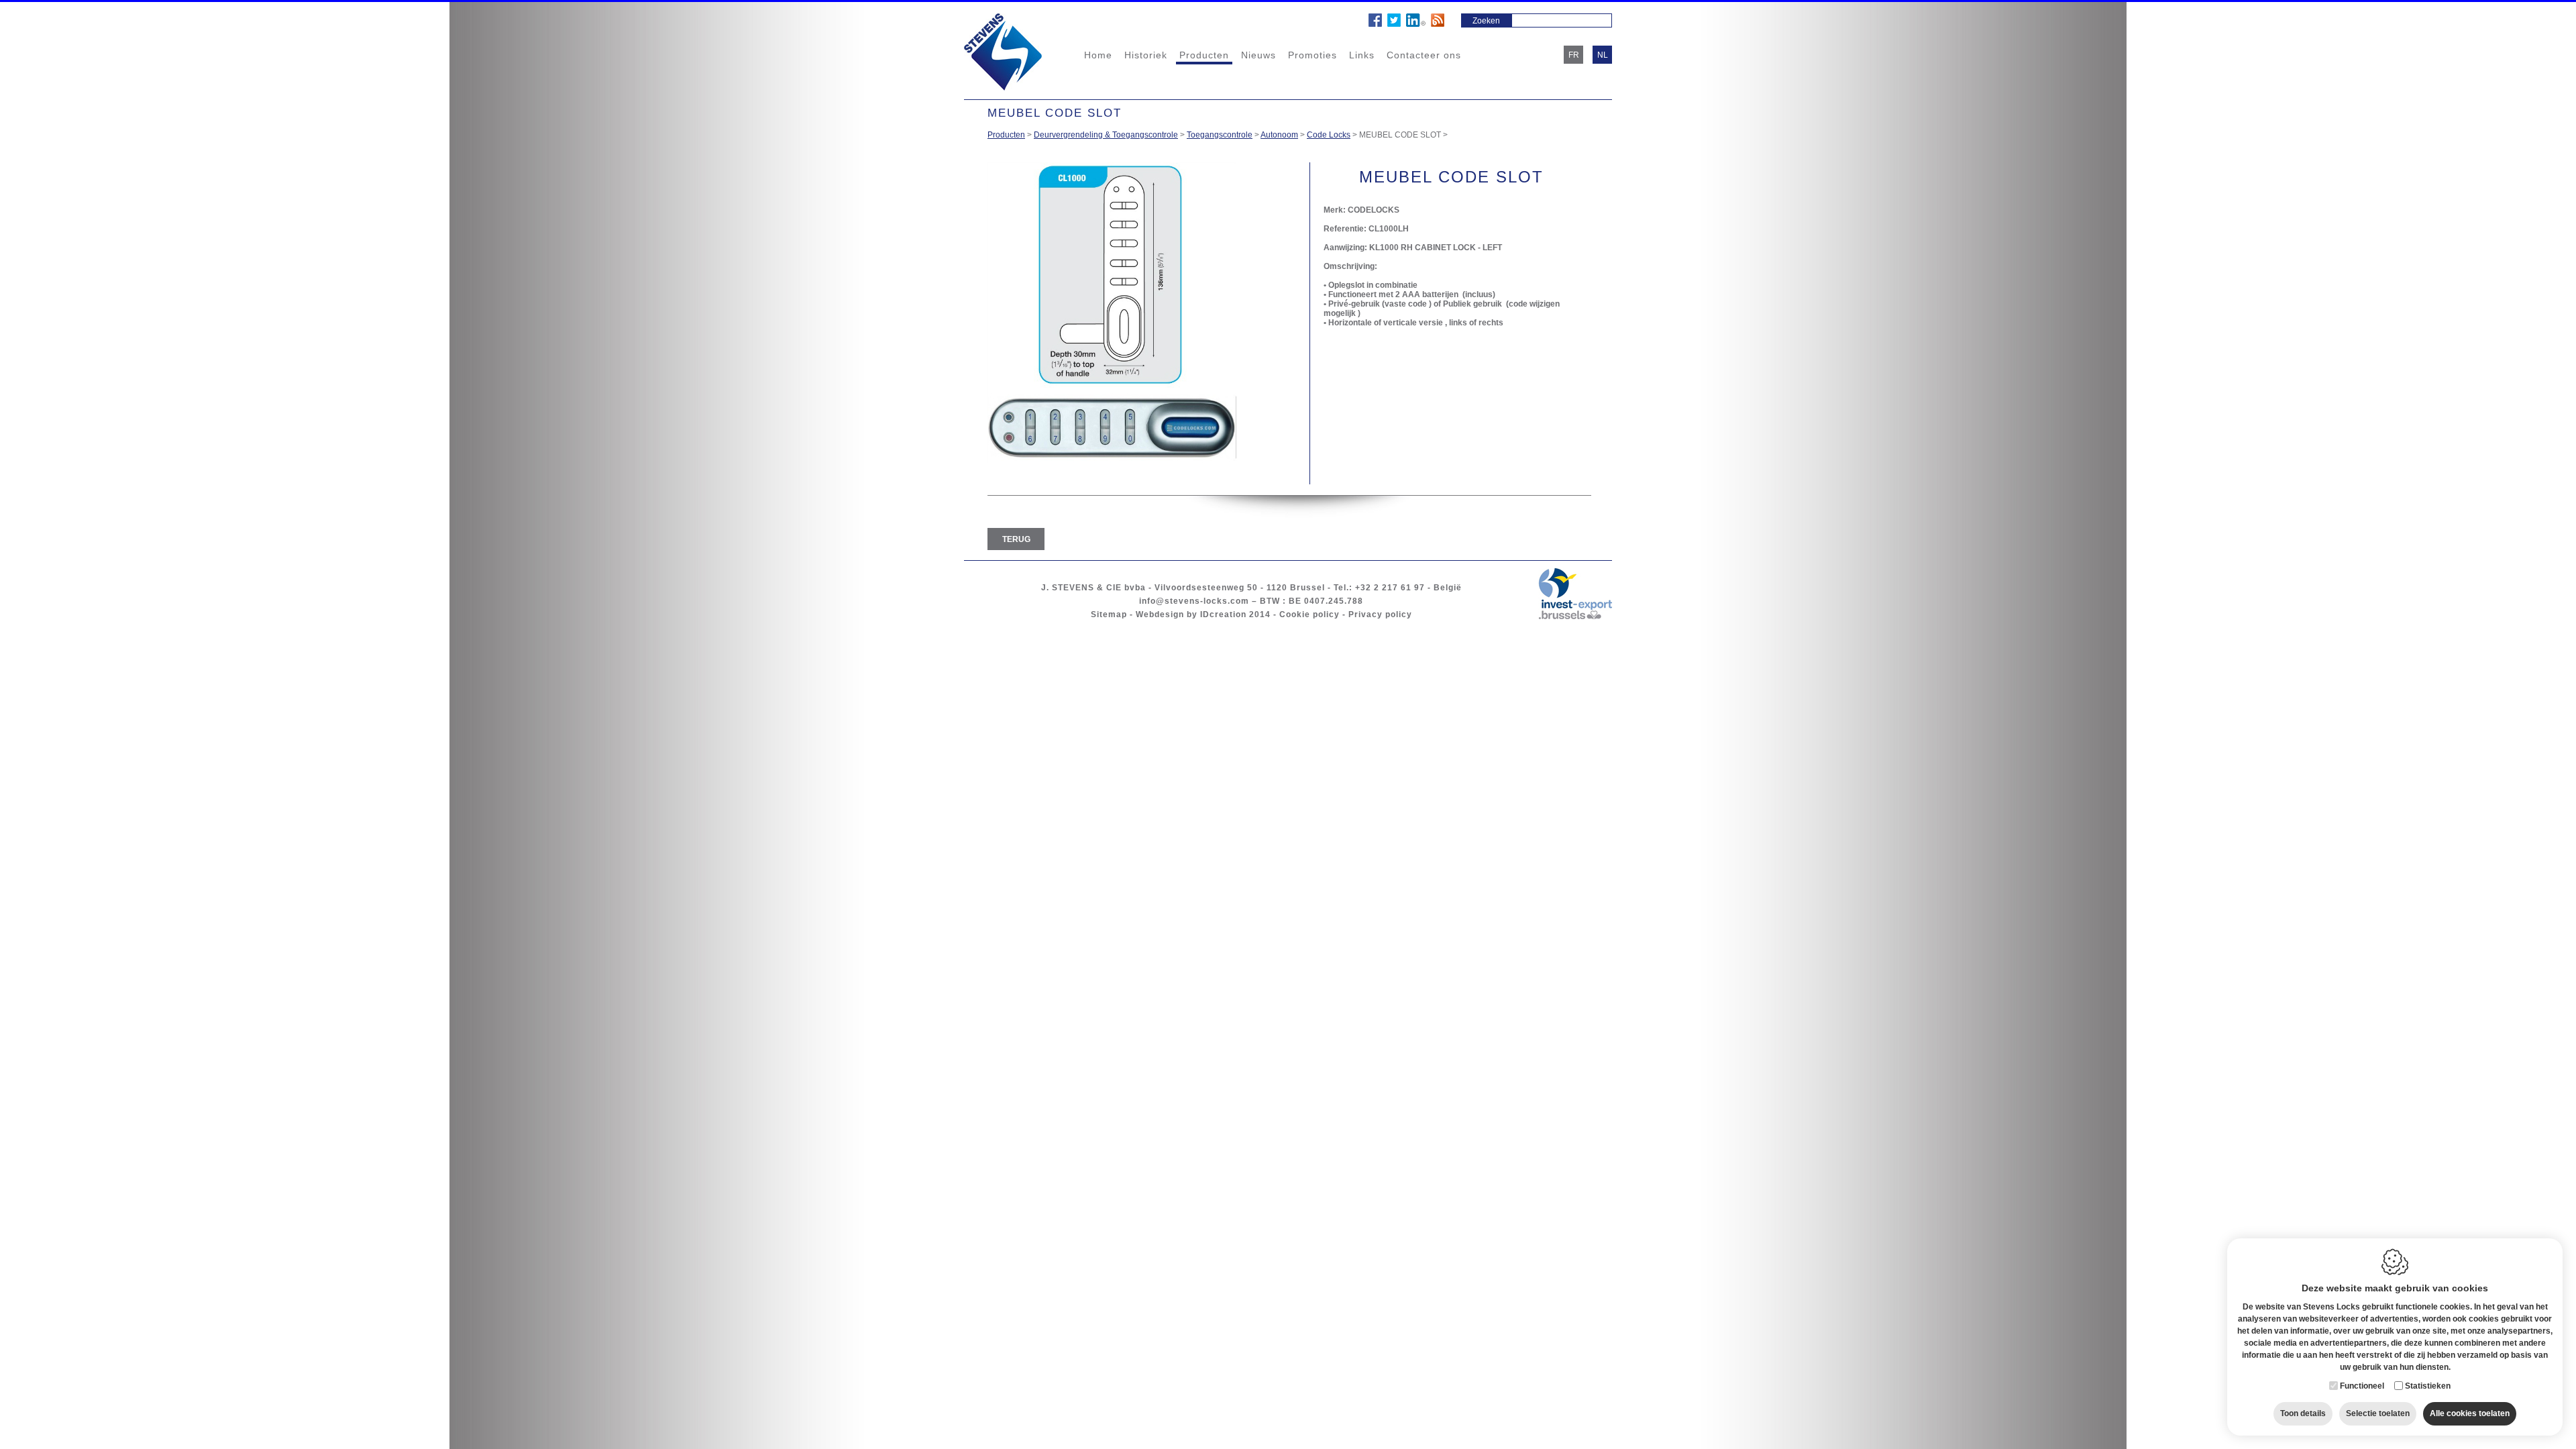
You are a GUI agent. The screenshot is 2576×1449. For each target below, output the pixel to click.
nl (1603, 55)
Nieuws (1258, 55)
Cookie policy (1309, 614)
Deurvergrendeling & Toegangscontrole (1106, 135)
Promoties (1312, 55)
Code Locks (1329, 135)
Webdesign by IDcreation (1191, 614)
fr (1574, 55)
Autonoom (1279, 135)
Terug (1016, 539)
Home (1098, 55)
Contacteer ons (1424, 55)
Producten (1204, 55)
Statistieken (2428, 1386)
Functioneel (2362, 1386)
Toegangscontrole (1220, 135)
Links (1362, 55)
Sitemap (1109, 614)
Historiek (1146, 55)
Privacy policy (1380, 614)
